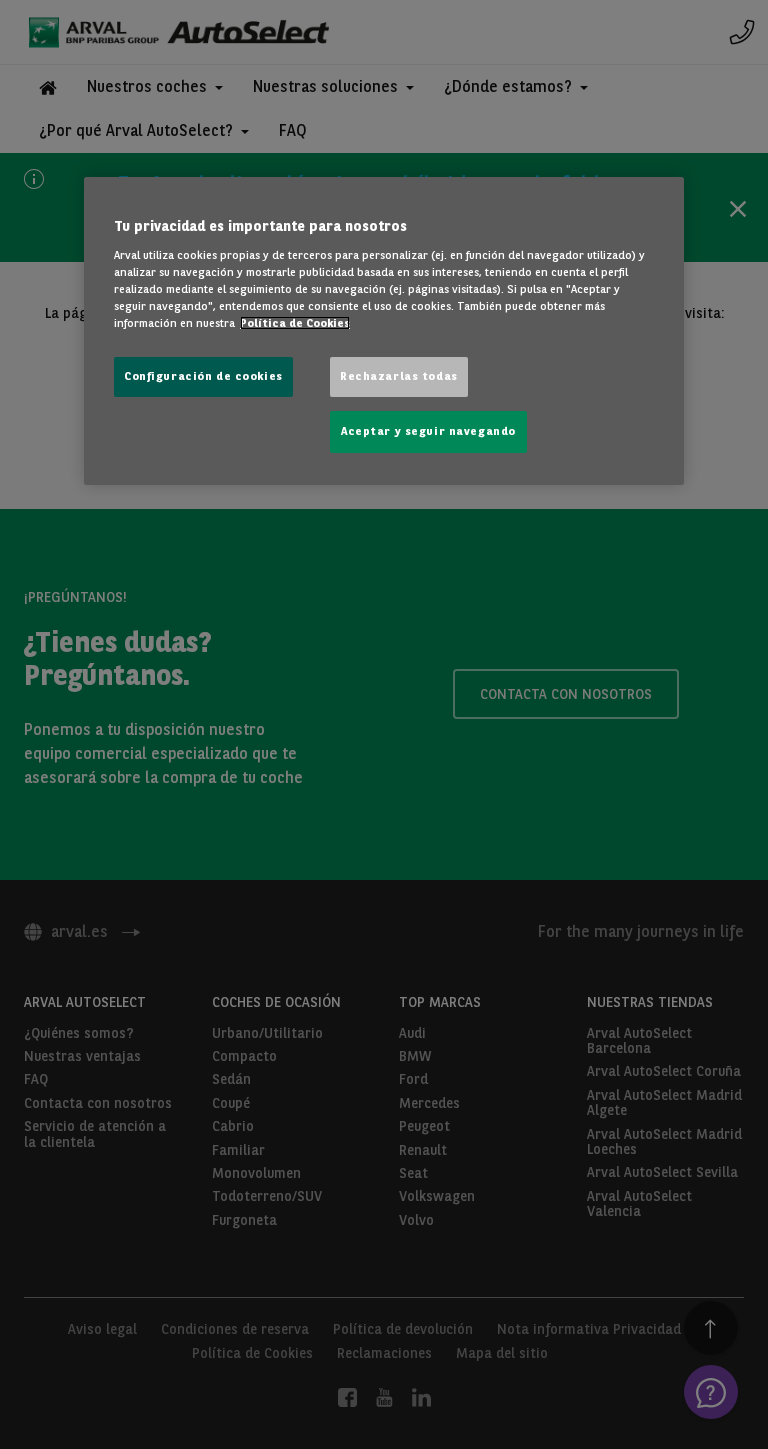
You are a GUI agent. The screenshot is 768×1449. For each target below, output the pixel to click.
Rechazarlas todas (399, 376)
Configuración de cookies (203, 376)
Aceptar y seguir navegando (428, 431)
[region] (384, 331)
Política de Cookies (295, 323)
